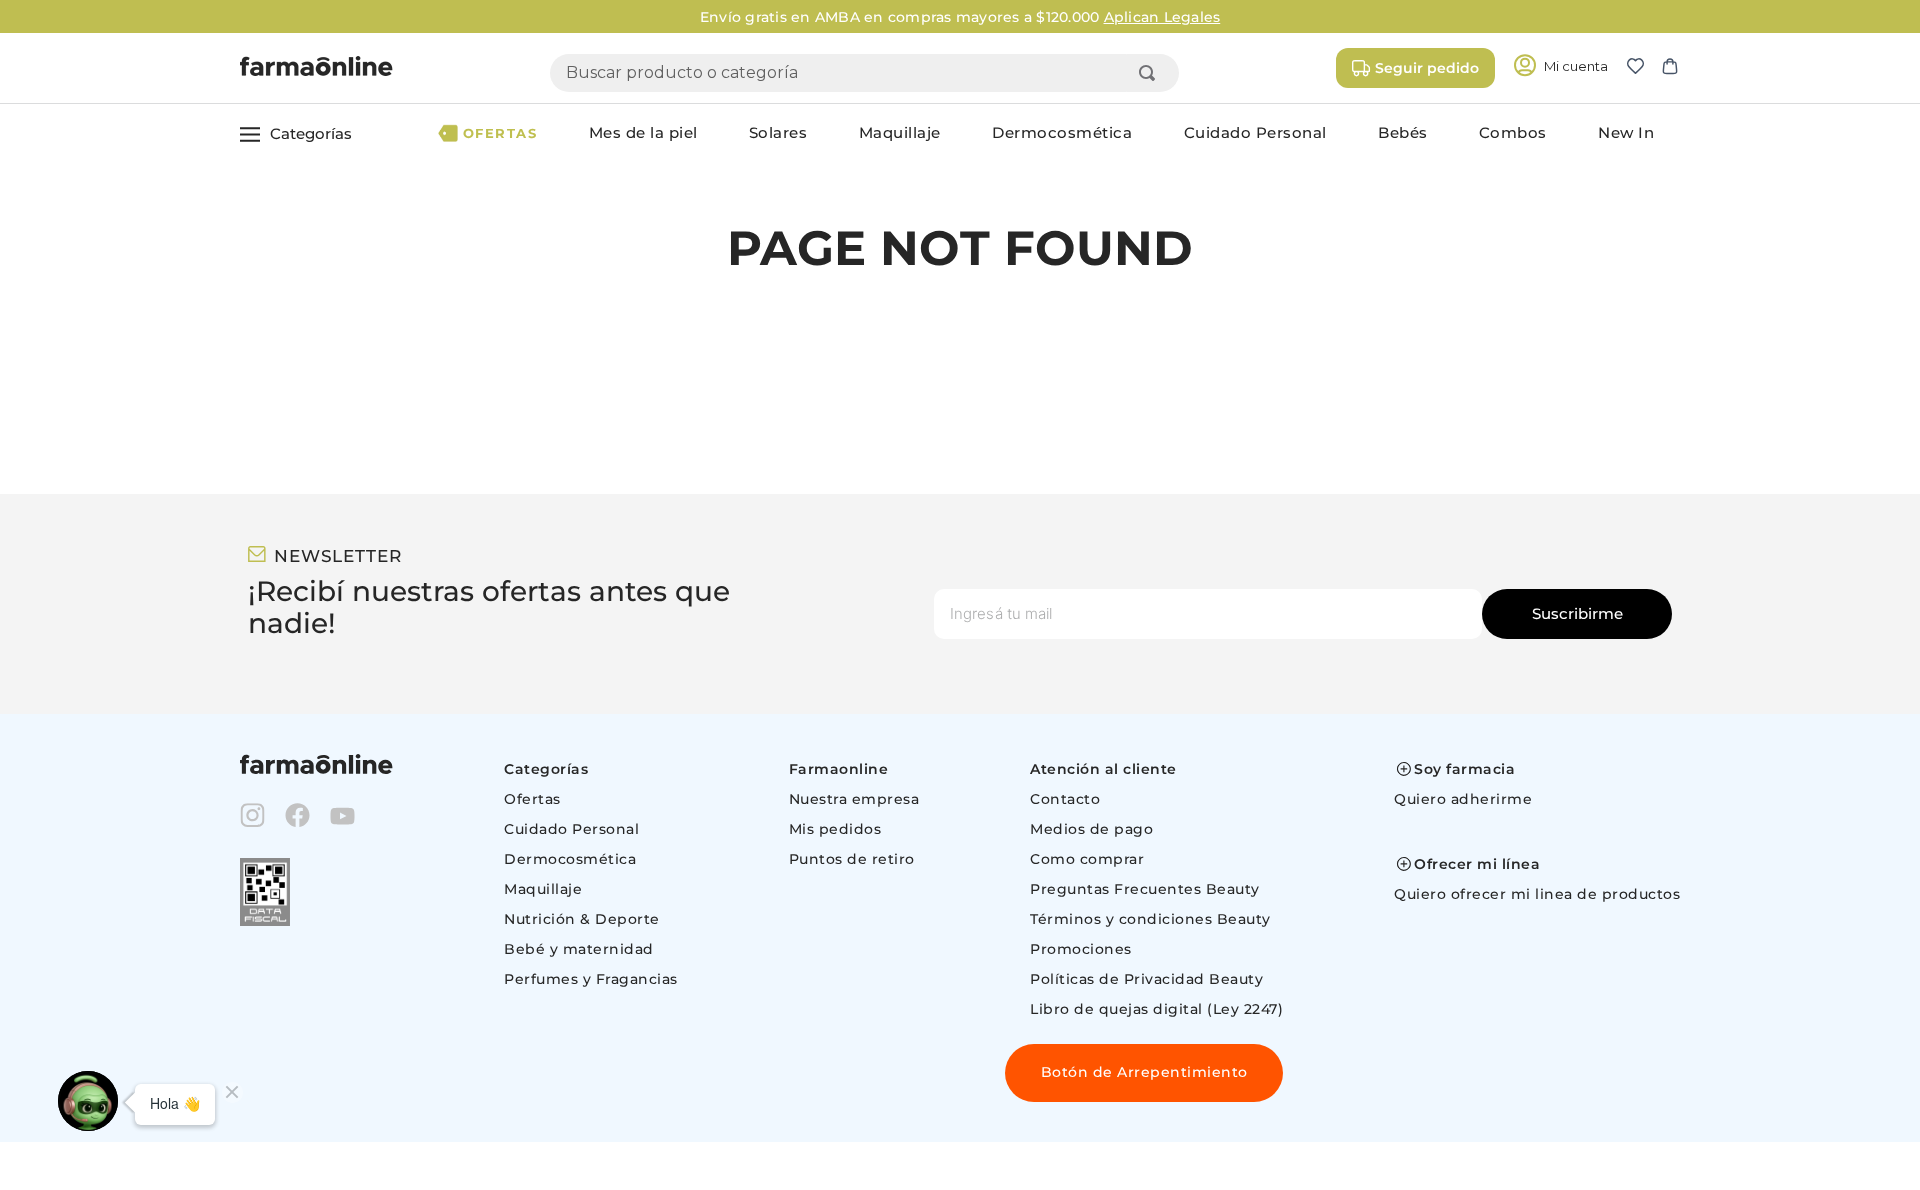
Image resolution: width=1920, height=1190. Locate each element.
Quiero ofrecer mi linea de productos (1537, 894)
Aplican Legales (1162, 17)
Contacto (1065, 799)
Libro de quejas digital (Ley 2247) (1156, 1009)
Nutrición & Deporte (582, 919)
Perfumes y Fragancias (591, 979)
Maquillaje (543, 889)
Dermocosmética (570, 859)
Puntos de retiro (852, 859)
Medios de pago (1091, 829)
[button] (1643, 68)
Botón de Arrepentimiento (1144, 1072)
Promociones (1081, 949)
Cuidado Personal (571, 829)
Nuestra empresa (854, 799)
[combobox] (864, 73)
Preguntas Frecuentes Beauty (1145, 889)
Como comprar (1087, 859)
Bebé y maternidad (579, 949)
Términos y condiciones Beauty (1150, 919)
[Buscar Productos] (1151, 73)
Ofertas (532, 799)
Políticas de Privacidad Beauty (1146, 979)
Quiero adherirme (1463, 799)
